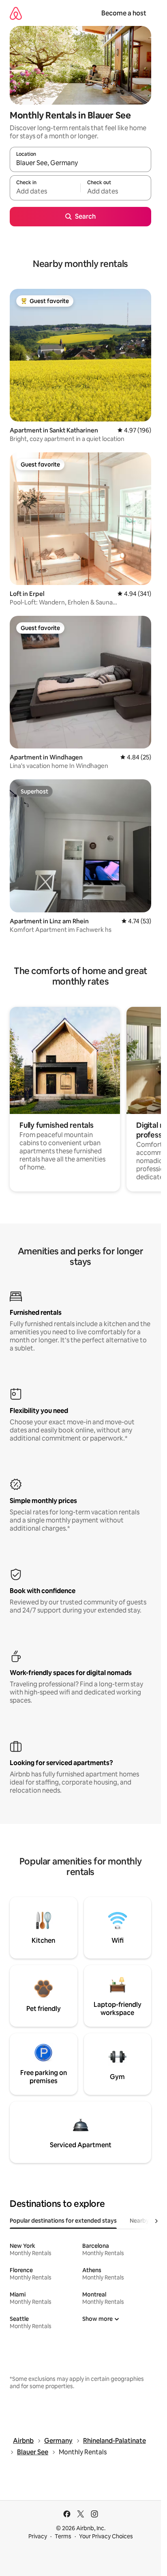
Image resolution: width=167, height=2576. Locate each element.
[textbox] (45, 191)
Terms (63, 2536)
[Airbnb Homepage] (16, 13)
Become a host (124, 13)
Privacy (38, 2536)
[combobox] (80, 163)
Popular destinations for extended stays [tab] (63, 2221)
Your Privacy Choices (106, 2536)
